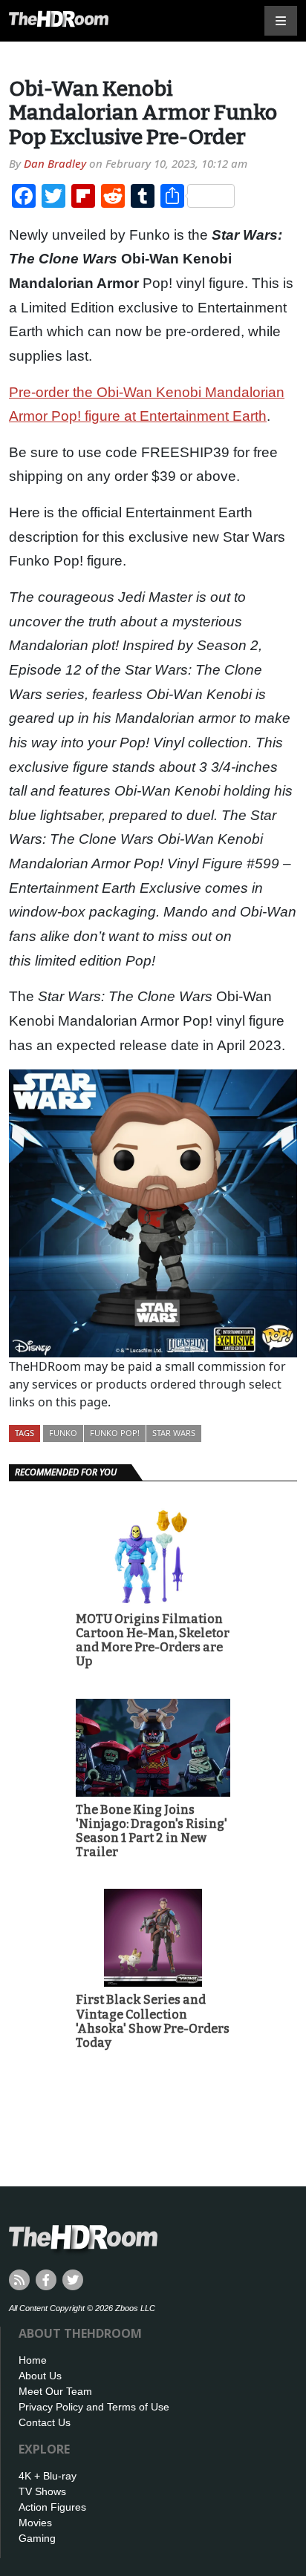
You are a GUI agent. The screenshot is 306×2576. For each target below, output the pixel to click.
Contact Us (45, 2422)
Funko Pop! (115, 1433)
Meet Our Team (55, 2391)
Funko (63, 1433)
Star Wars (174, 1433)
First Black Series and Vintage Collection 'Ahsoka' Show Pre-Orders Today (153, 2021)
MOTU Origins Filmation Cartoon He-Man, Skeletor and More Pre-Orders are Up (153, 1641)
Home (33, 2360)
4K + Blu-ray (48, 2476)
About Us (40, 2376)
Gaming (37, 2538)
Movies (35, 2523)
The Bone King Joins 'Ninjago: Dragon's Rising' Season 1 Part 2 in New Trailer (152, 1831)
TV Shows (42, 2491)
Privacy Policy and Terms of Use (94, 2407)
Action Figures (52, 2507)
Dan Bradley (55, 163)
